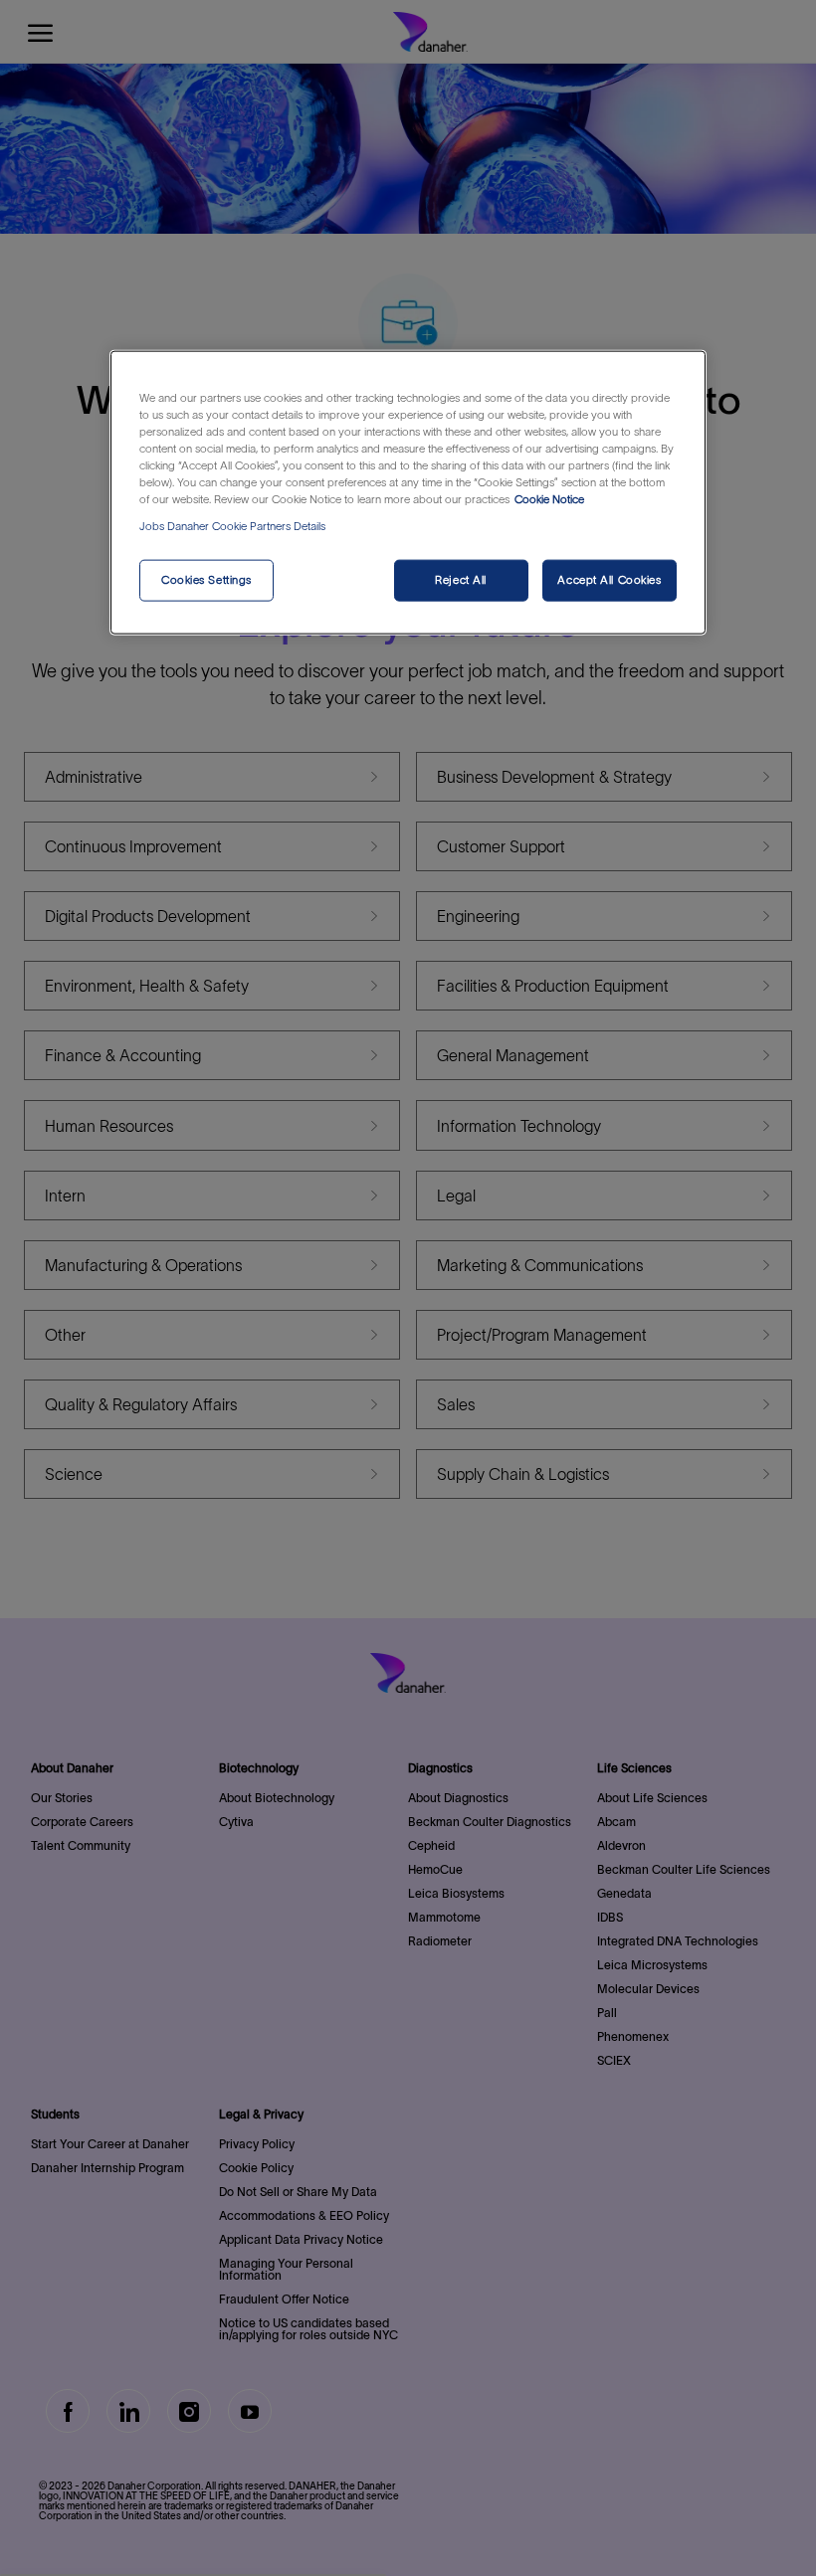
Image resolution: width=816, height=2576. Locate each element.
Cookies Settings (206, 580)
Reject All (461, 580)
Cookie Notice (549, 499)
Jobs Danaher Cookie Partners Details (232, 526)
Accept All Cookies (609, 580)
